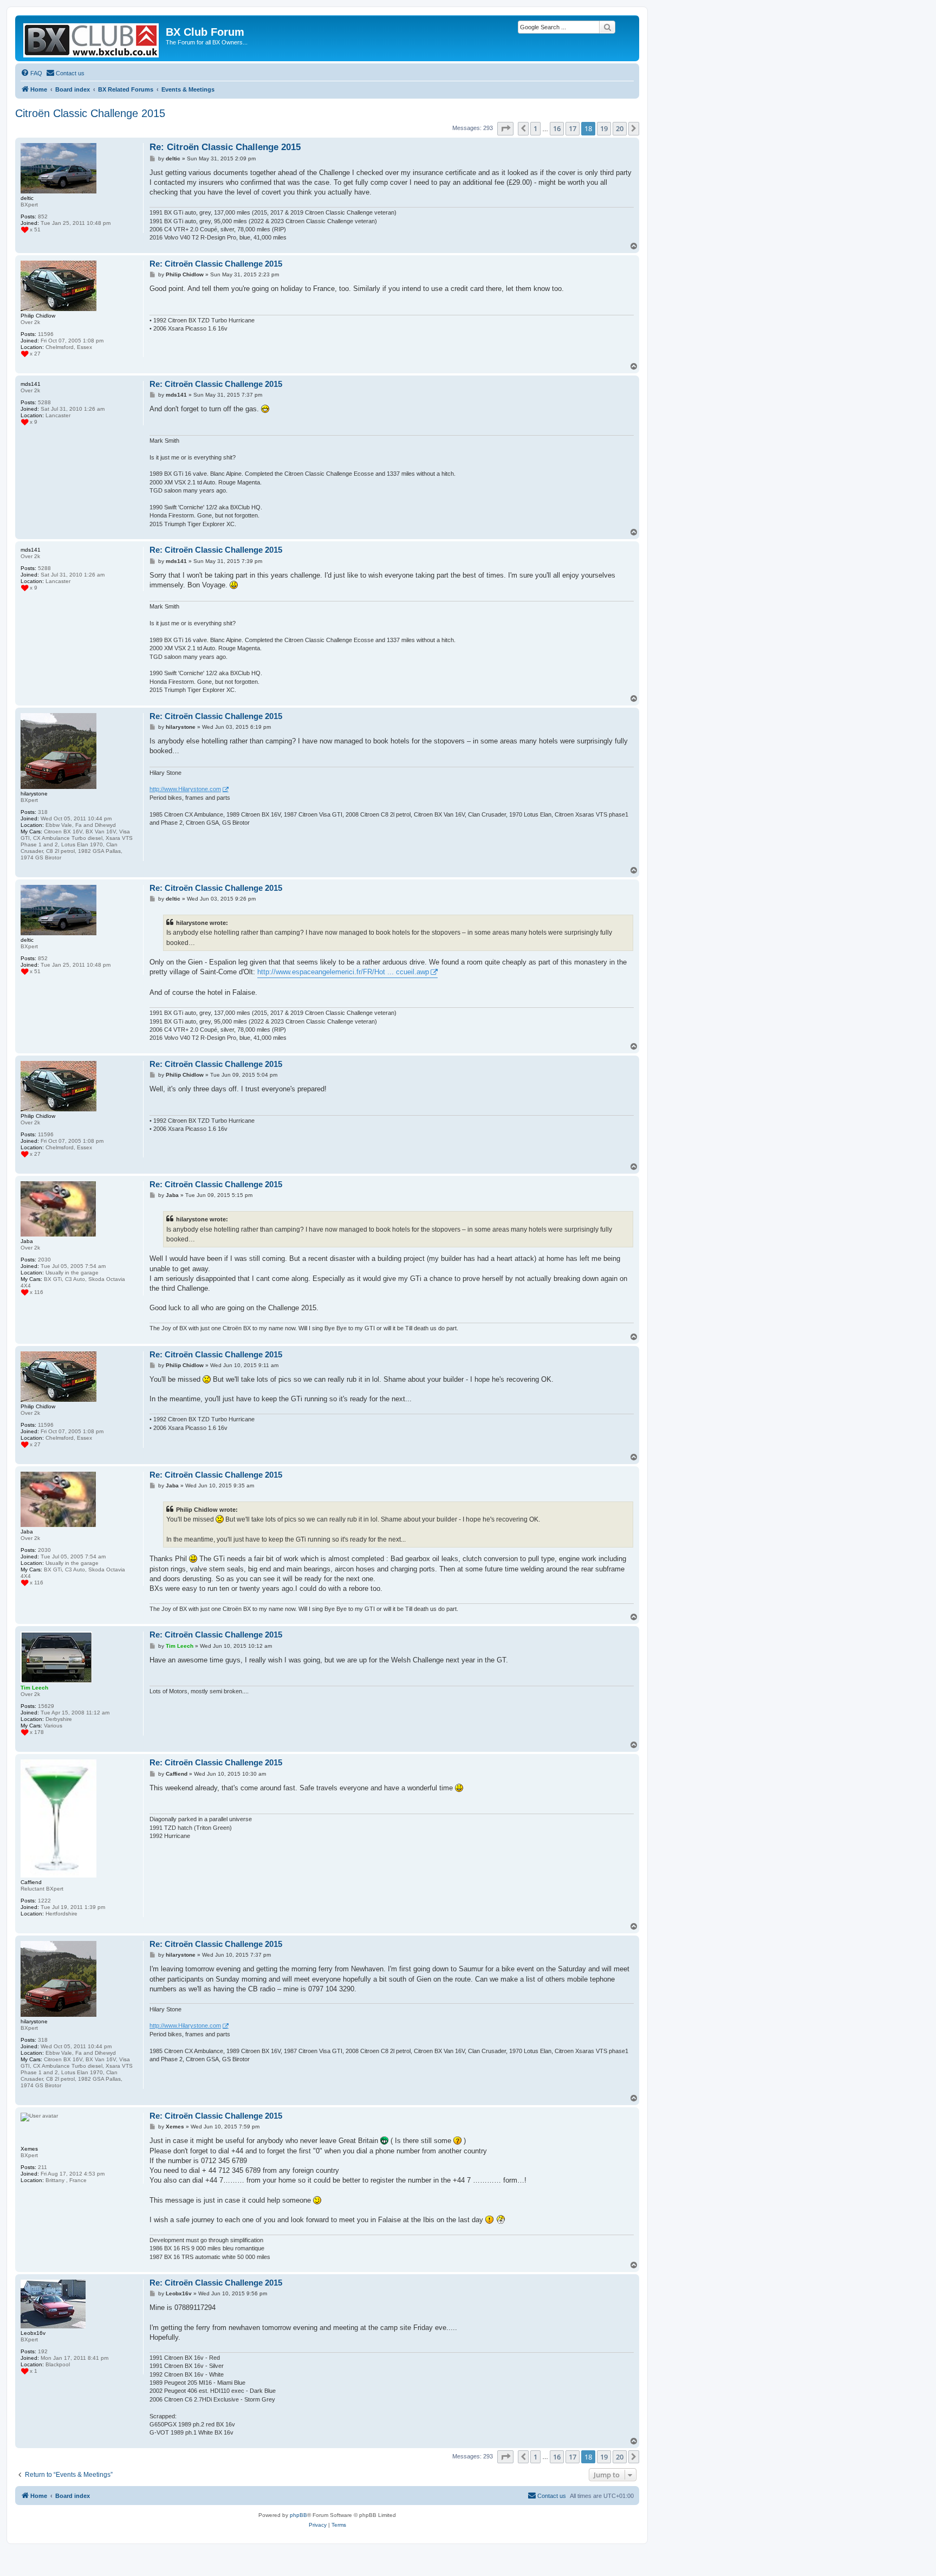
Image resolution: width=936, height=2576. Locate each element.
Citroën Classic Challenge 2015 (90, 113)
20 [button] (620, 128)
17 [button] (573, 128)
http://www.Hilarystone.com (185, 789)
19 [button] (604, 128)
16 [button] (557, 128)
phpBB (298, 2515)
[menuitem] (31, 73)
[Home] (92, 38)
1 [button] (535, 128)
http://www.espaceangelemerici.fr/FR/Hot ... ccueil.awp (343, 972)
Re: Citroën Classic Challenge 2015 (225, 147)
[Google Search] (607, 27)
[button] (505, 128)
